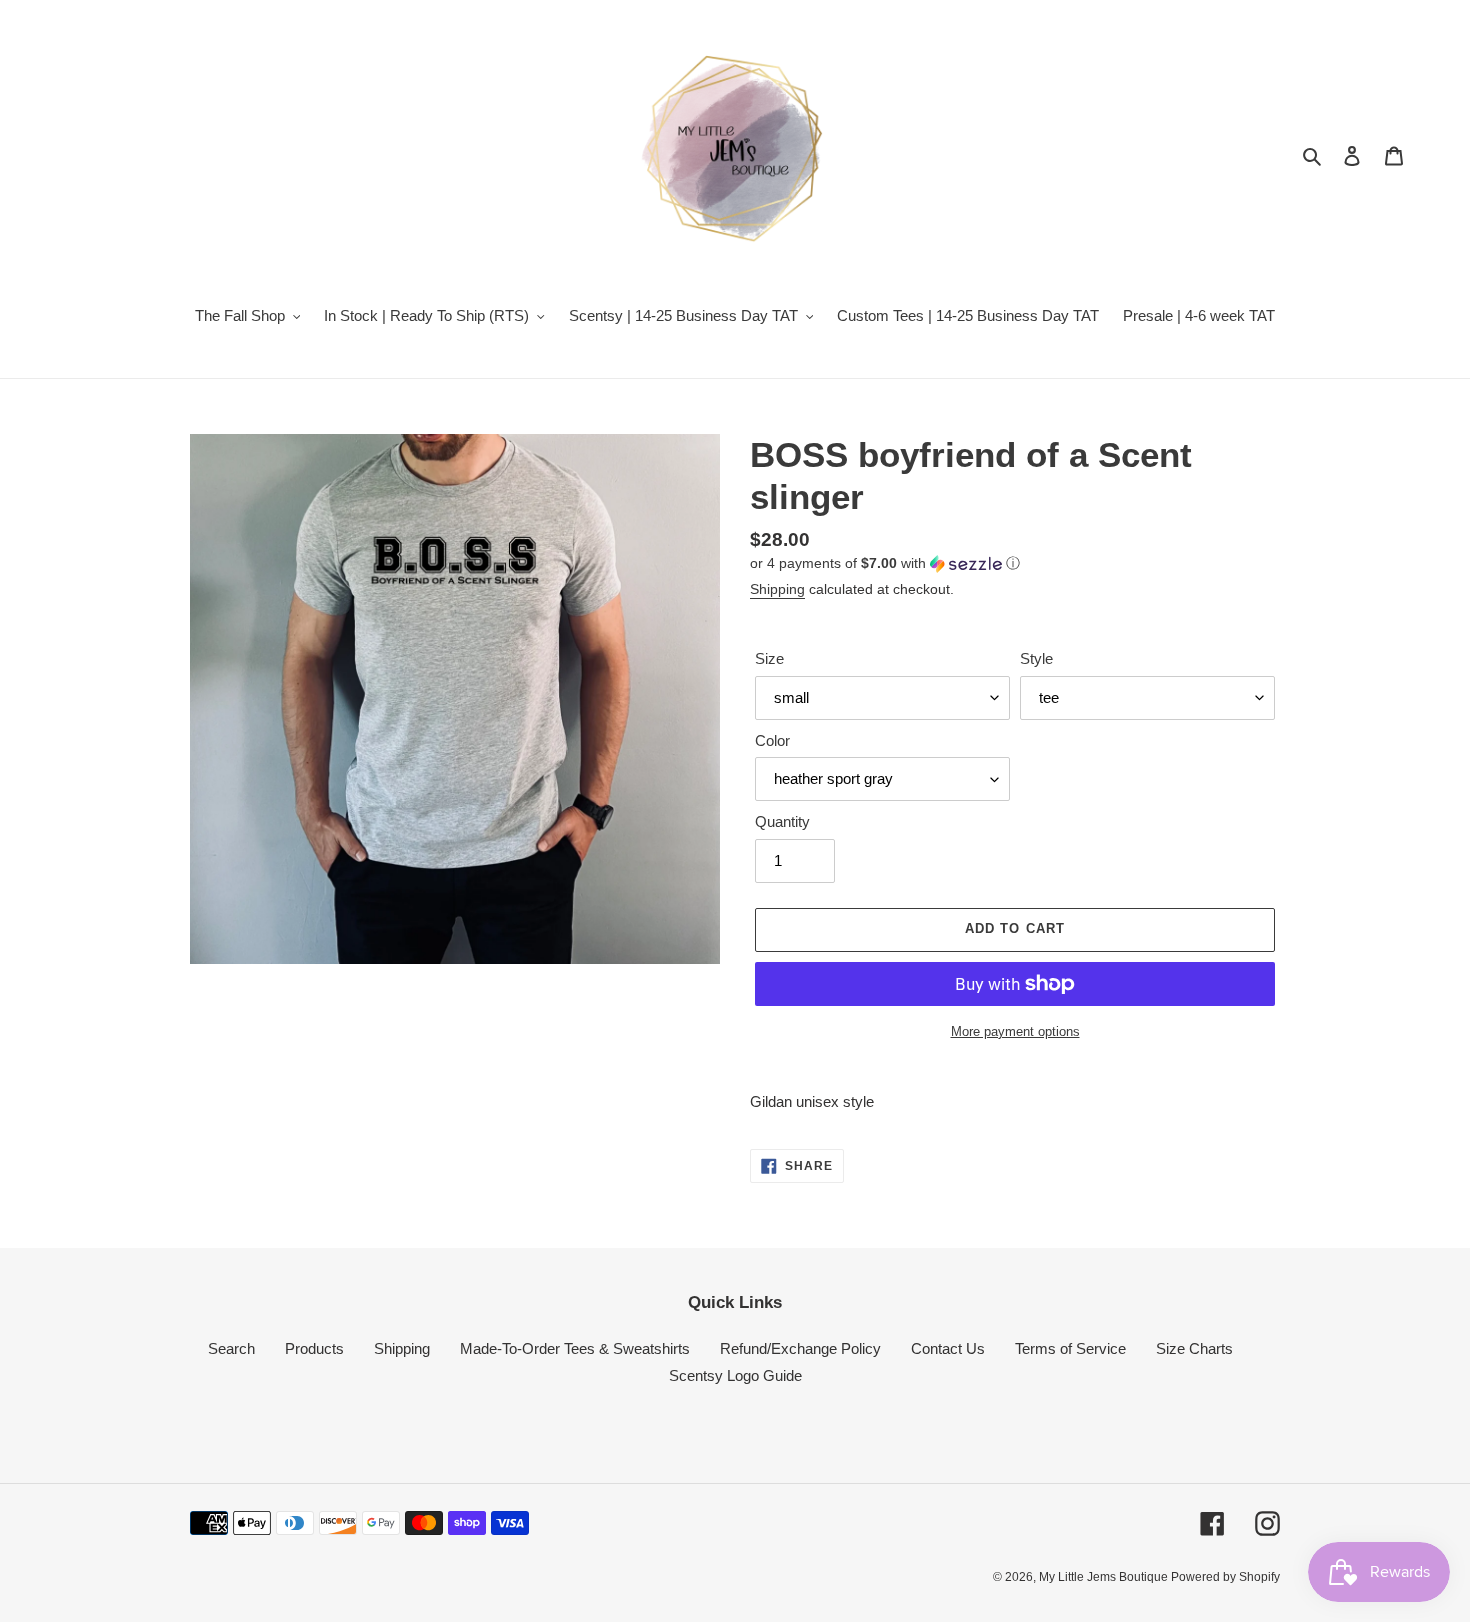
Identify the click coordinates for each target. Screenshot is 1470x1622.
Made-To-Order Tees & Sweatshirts (575, 1348)
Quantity (782, 821)
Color (772, 740)
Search (231, 1348)
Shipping (777, 589)
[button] (885, 563)
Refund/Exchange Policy (800, 1348)
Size (769, 658)
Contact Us (948, 1348)
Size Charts (1194, 1348)
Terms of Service (1070, 1348)
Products (314, 1348)
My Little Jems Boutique (1105, 1577)
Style (1036, 658)
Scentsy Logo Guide (735, 1375)
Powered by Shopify (1225, 1577)
